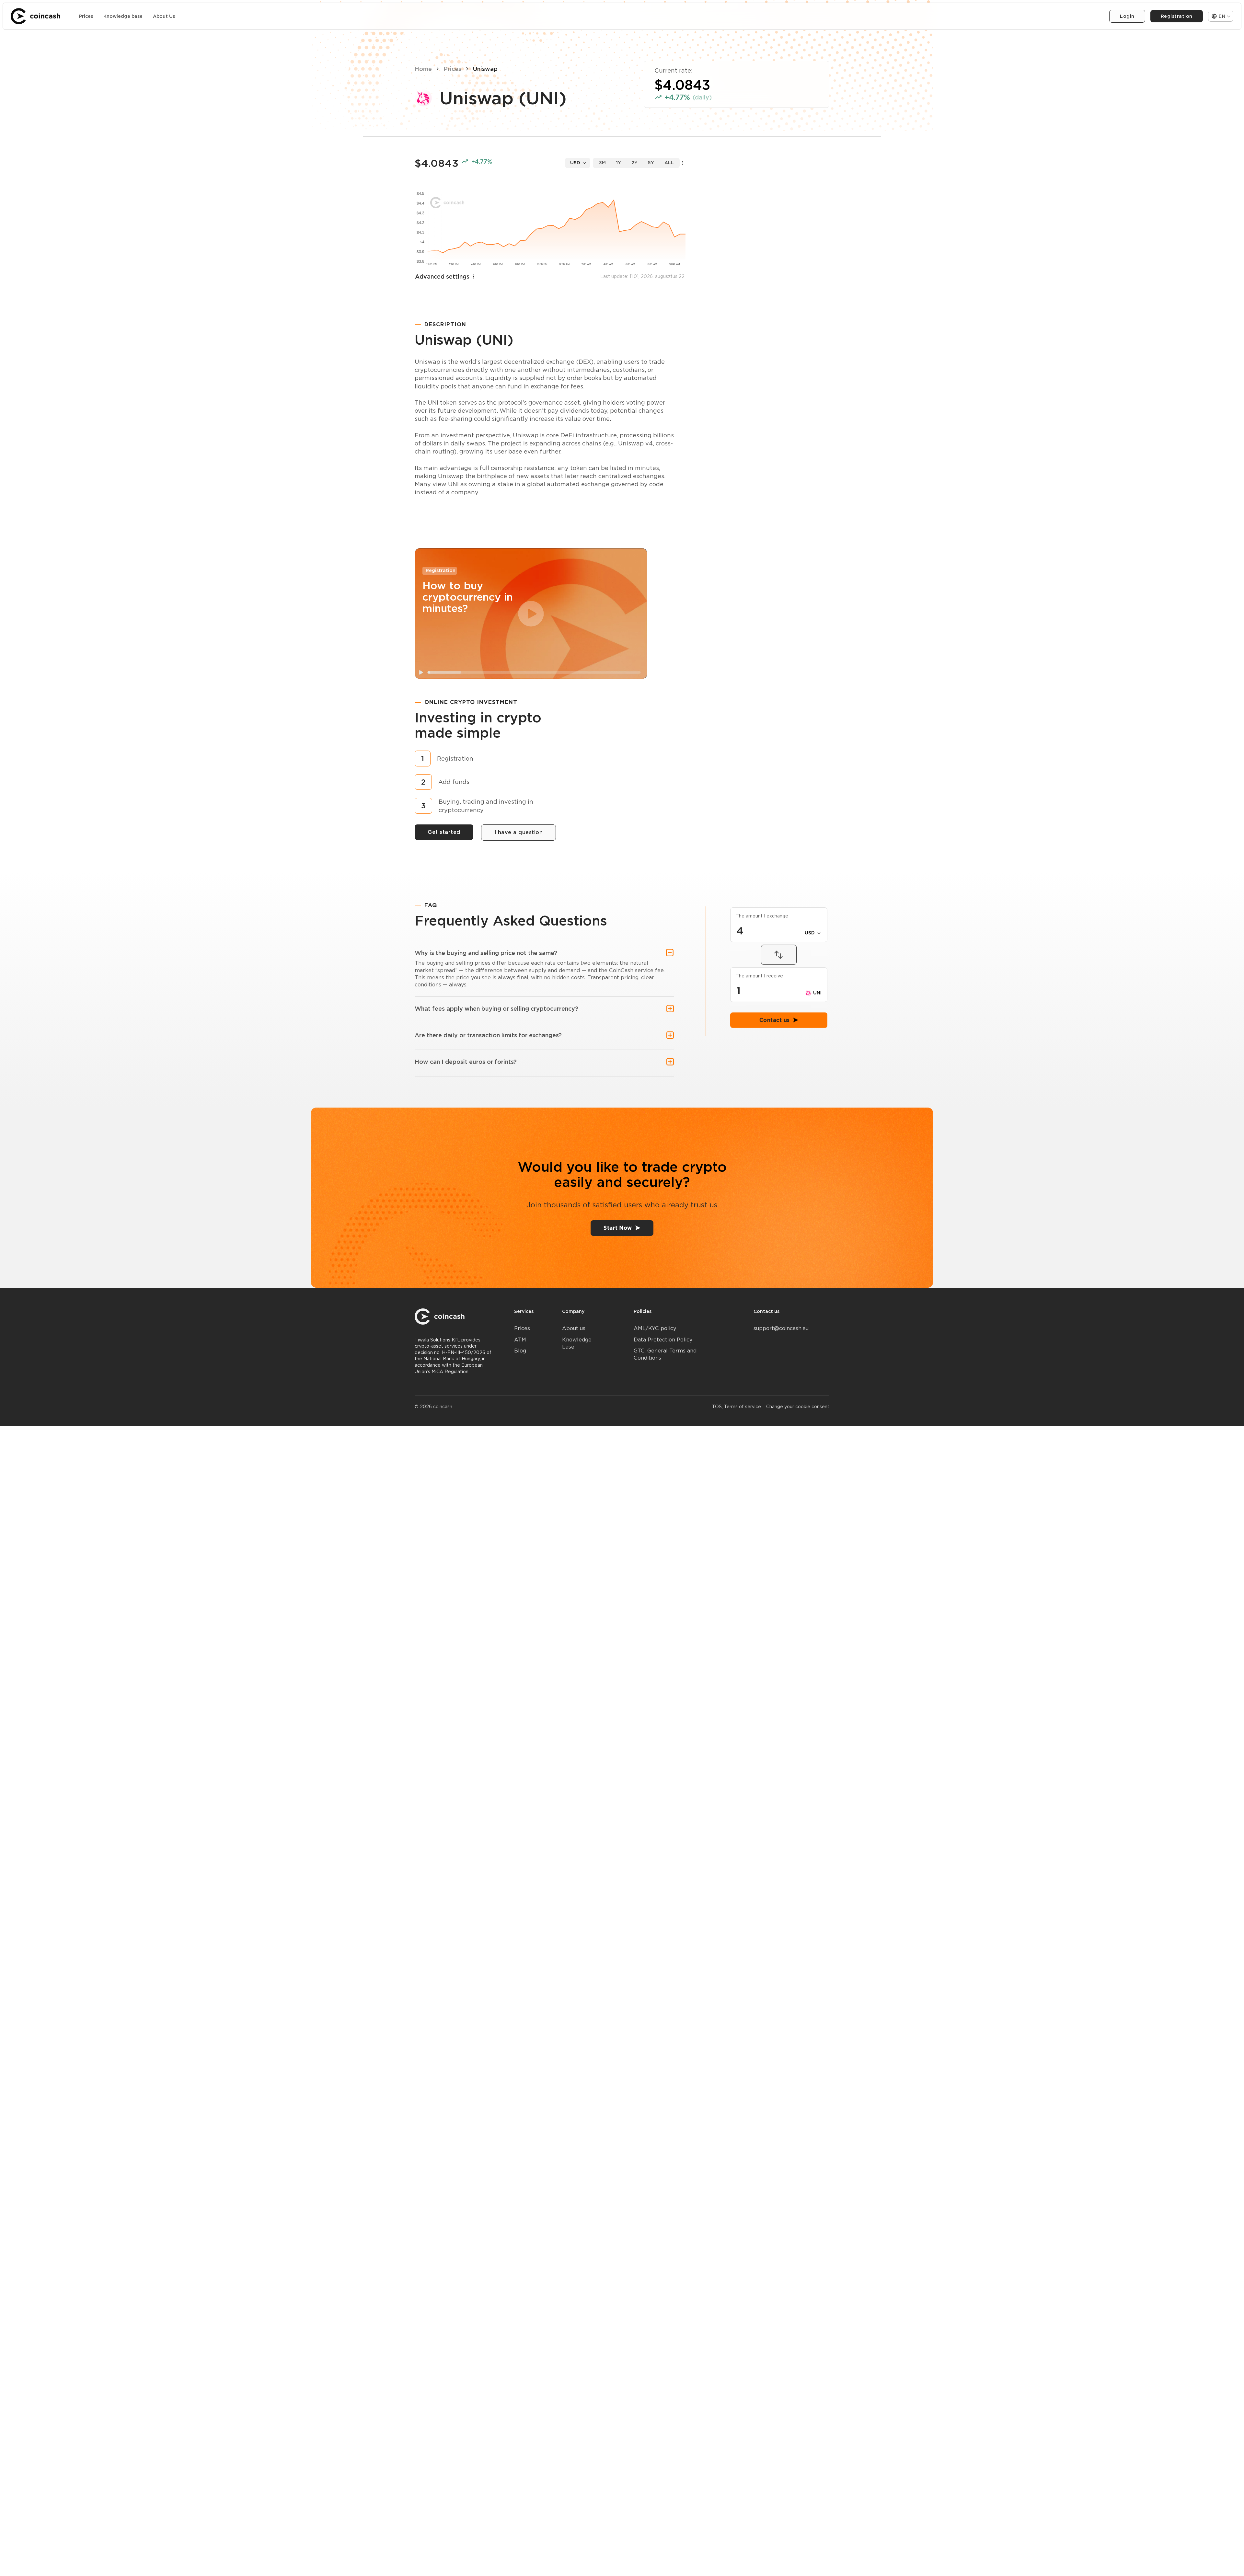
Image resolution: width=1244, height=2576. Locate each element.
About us (574, 1328)
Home (423, 69)
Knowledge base (123, 16)
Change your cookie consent (798, 1407)
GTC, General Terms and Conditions (665, 1354)
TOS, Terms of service (737, 1407)
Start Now (618, 1228)
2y (634, 163)
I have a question (519, 832)
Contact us (775, 1065)
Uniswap (485, 69)
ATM (520, 1340)
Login (1127, 16)
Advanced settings (442, 276)
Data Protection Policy (663, 1340)
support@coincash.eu (781, 1328)
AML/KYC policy (655, 1328)
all (669, 163)
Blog (520, 1351)
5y (651, 163)
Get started (444, 832)
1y (619, 163)
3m (602, 163)
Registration (1177, 16)
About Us (164, 16)
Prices (86, 16)
